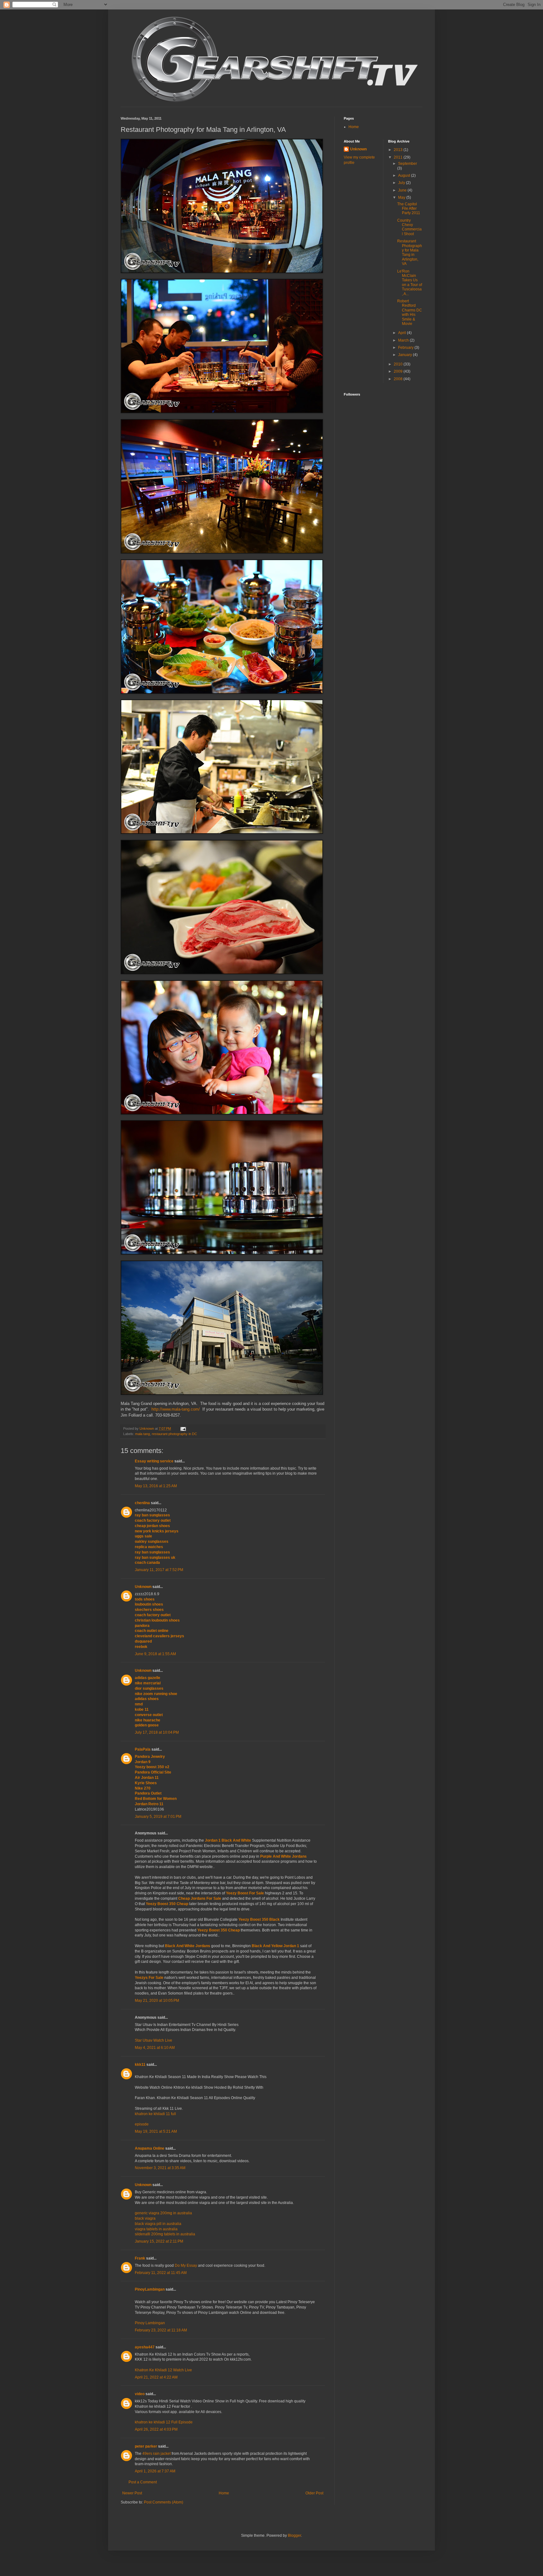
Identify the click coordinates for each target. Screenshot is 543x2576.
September (408, 164)
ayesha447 (145, 2347)
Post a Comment (143, 2482)
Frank (140, 2258)
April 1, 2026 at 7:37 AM (155, 2471)
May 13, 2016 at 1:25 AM (156, 1486)
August (405, 176)
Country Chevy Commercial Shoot (409, 227)
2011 (399, 157)
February (406, 348)
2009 (399, 371)
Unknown (143, 1587)
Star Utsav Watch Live (154, 2040)
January (406, 355)
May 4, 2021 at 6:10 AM (155, 2048)
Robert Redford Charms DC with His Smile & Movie (410, 312)
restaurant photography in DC (174, 1434)
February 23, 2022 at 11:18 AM (161, 2330)
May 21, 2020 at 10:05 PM (157, 2001)
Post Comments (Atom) (164, 2502)
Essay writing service (154, 1461)
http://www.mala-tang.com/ (176, 1409)
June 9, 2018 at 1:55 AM (155, 1654)
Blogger (294, 2535)
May (402, 197)
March (404, 340)
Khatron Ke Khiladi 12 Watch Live (163, 2370)
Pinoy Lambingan (150, 2323)
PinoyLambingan (150, 2289)
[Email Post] (183, 1428)
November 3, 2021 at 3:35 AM (160, 2168)
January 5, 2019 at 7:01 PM (158, 1817)
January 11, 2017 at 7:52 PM (159, 1570)
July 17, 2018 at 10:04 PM (157, 1732)
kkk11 (140, 2065)
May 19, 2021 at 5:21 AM (156, 2131)
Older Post (314, 2493)
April (403, 333)
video (140, 2394)
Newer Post (132, 2493)
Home (224, 2493)
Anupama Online (150, 2148)
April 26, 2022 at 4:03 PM (156, 2429)
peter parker (146, 2446)
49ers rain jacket (156, 2454)
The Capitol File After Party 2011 (409, 209)
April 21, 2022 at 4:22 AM (156, 2377)
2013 (399, 150)
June (403, 190)
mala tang (143, 1434)
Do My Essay (186, 2265)
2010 (399, 364)
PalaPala (143, 1749)
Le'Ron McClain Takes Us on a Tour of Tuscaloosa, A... (410, 283)
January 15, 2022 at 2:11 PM (159, 2241)
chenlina (142, 1503)
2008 (399, 379)
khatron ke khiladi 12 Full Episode (164, 2422)
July (402, 183)
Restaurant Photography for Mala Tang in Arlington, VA (410, 252)
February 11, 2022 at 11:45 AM (161, 2273)
